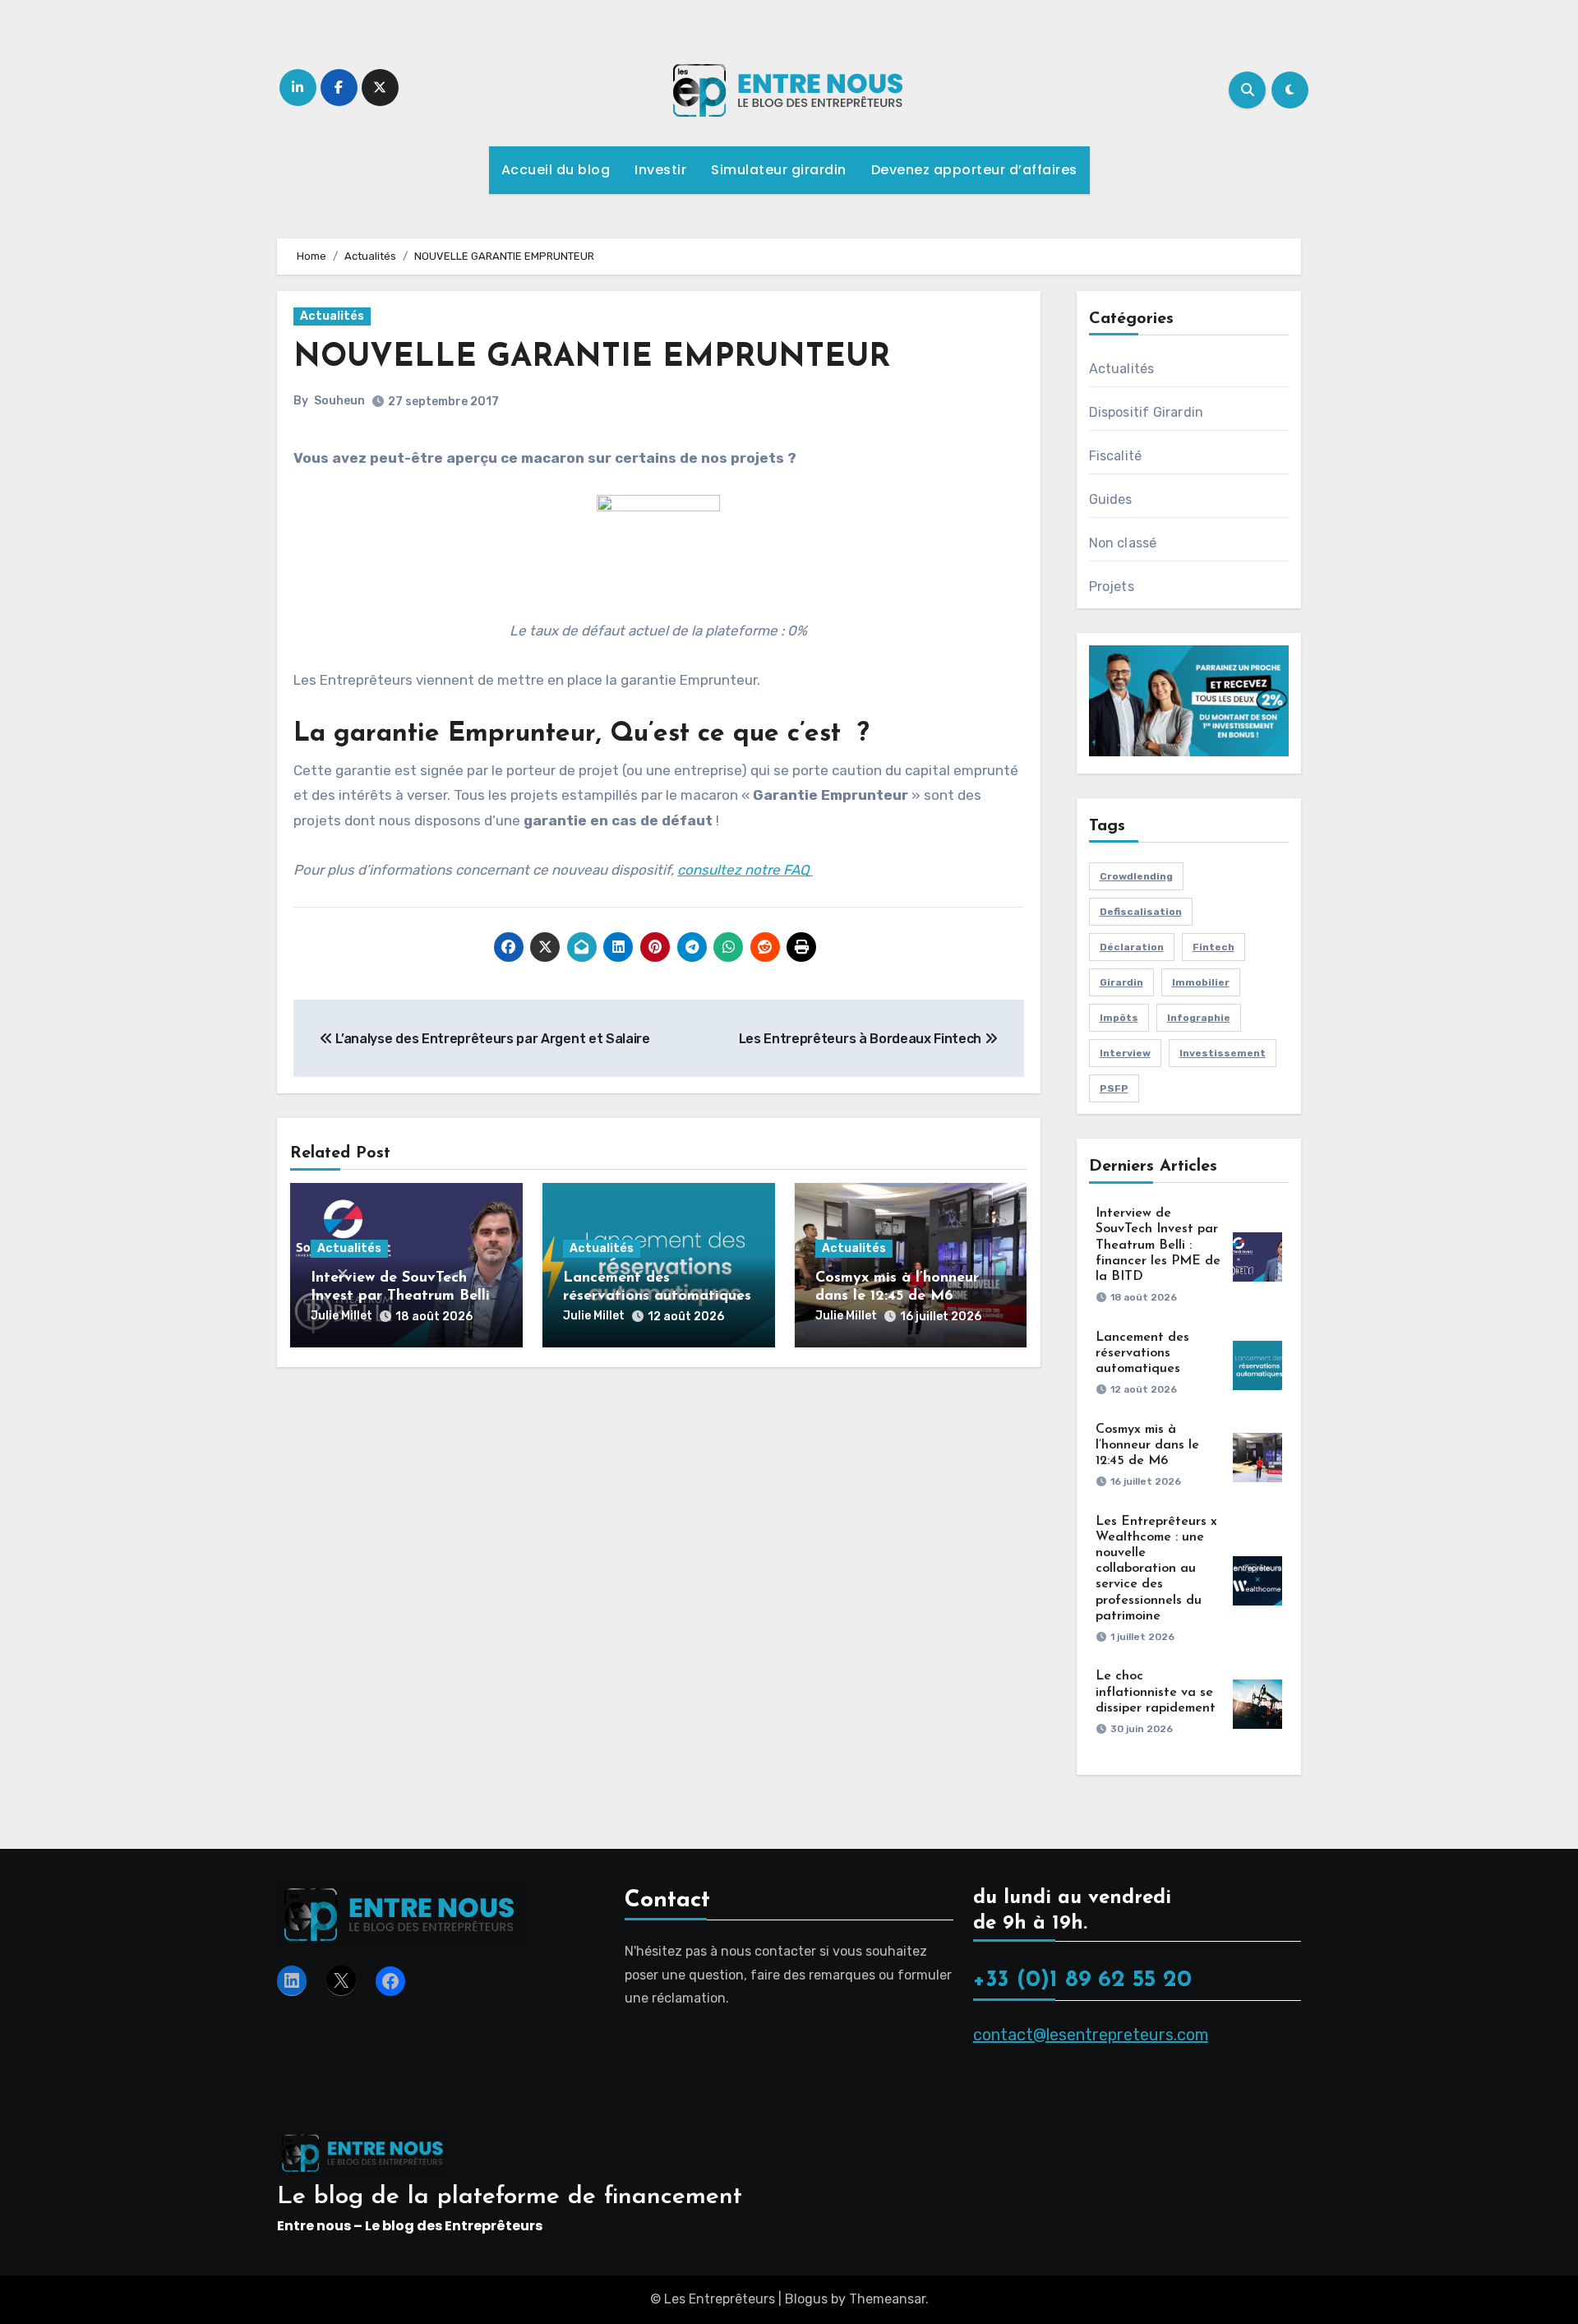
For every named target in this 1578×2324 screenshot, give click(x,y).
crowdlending (1136, 876)
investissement (1223, 1053)
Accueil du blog (556, 170)
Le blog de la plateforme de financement (510, 2197)
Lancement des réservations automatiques (1142, 1353)
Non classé (1123, 543)
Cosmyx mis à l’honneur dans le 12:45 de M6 (1147, 1445)
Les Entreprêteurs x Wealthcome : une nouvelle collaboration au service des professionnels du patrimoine (1156, 1569)
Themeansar (887, 2299)
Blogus (806, 2299)
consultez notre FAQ (745, 870)
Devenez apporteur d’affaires (974, 170)
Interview (1125, 1053)
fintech (1213, 947)
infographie (1199, 1018)
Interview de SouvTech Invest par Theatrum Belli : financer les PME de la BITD (1158, 1245)
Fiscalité (1116, 456)
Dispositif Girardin (1147, 412)
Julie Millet (341, 1316)
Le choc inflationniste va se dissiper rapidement (1156, 1692)
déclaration (1132, 947)
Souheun (339, 401)
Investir (660, 170)
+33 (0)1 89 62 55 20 (1082, 1981)
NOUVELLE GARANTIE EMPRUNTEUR (592, 358)
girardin (1121, 982)
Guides (1111, 499)
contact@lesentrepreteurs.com (1091, 2035)
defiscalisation (1141, 912)
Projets (1112, 587)
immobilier (1201, 982)
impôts (1119, 1018)
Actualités (332, 316)
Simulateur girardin (779, 170)
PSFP (1114, 1088)
